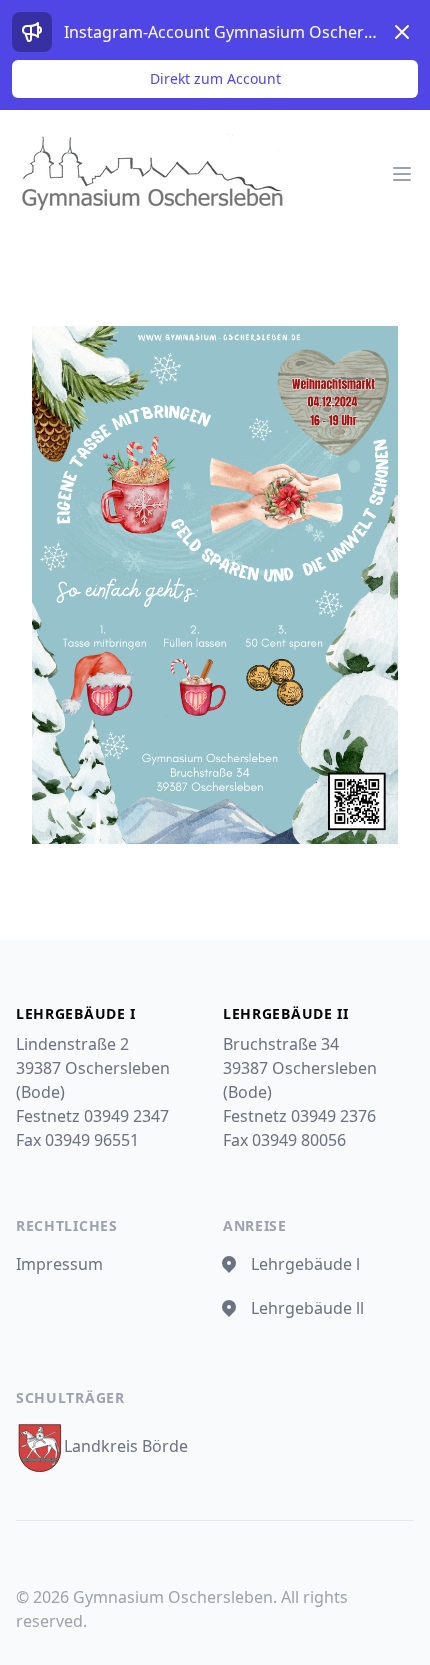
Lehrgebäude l (305, 1264)
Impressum (59, 1264)
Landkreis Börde (126, 1446)
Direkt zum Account (215, 78)
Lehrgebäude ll (307, 1308)
